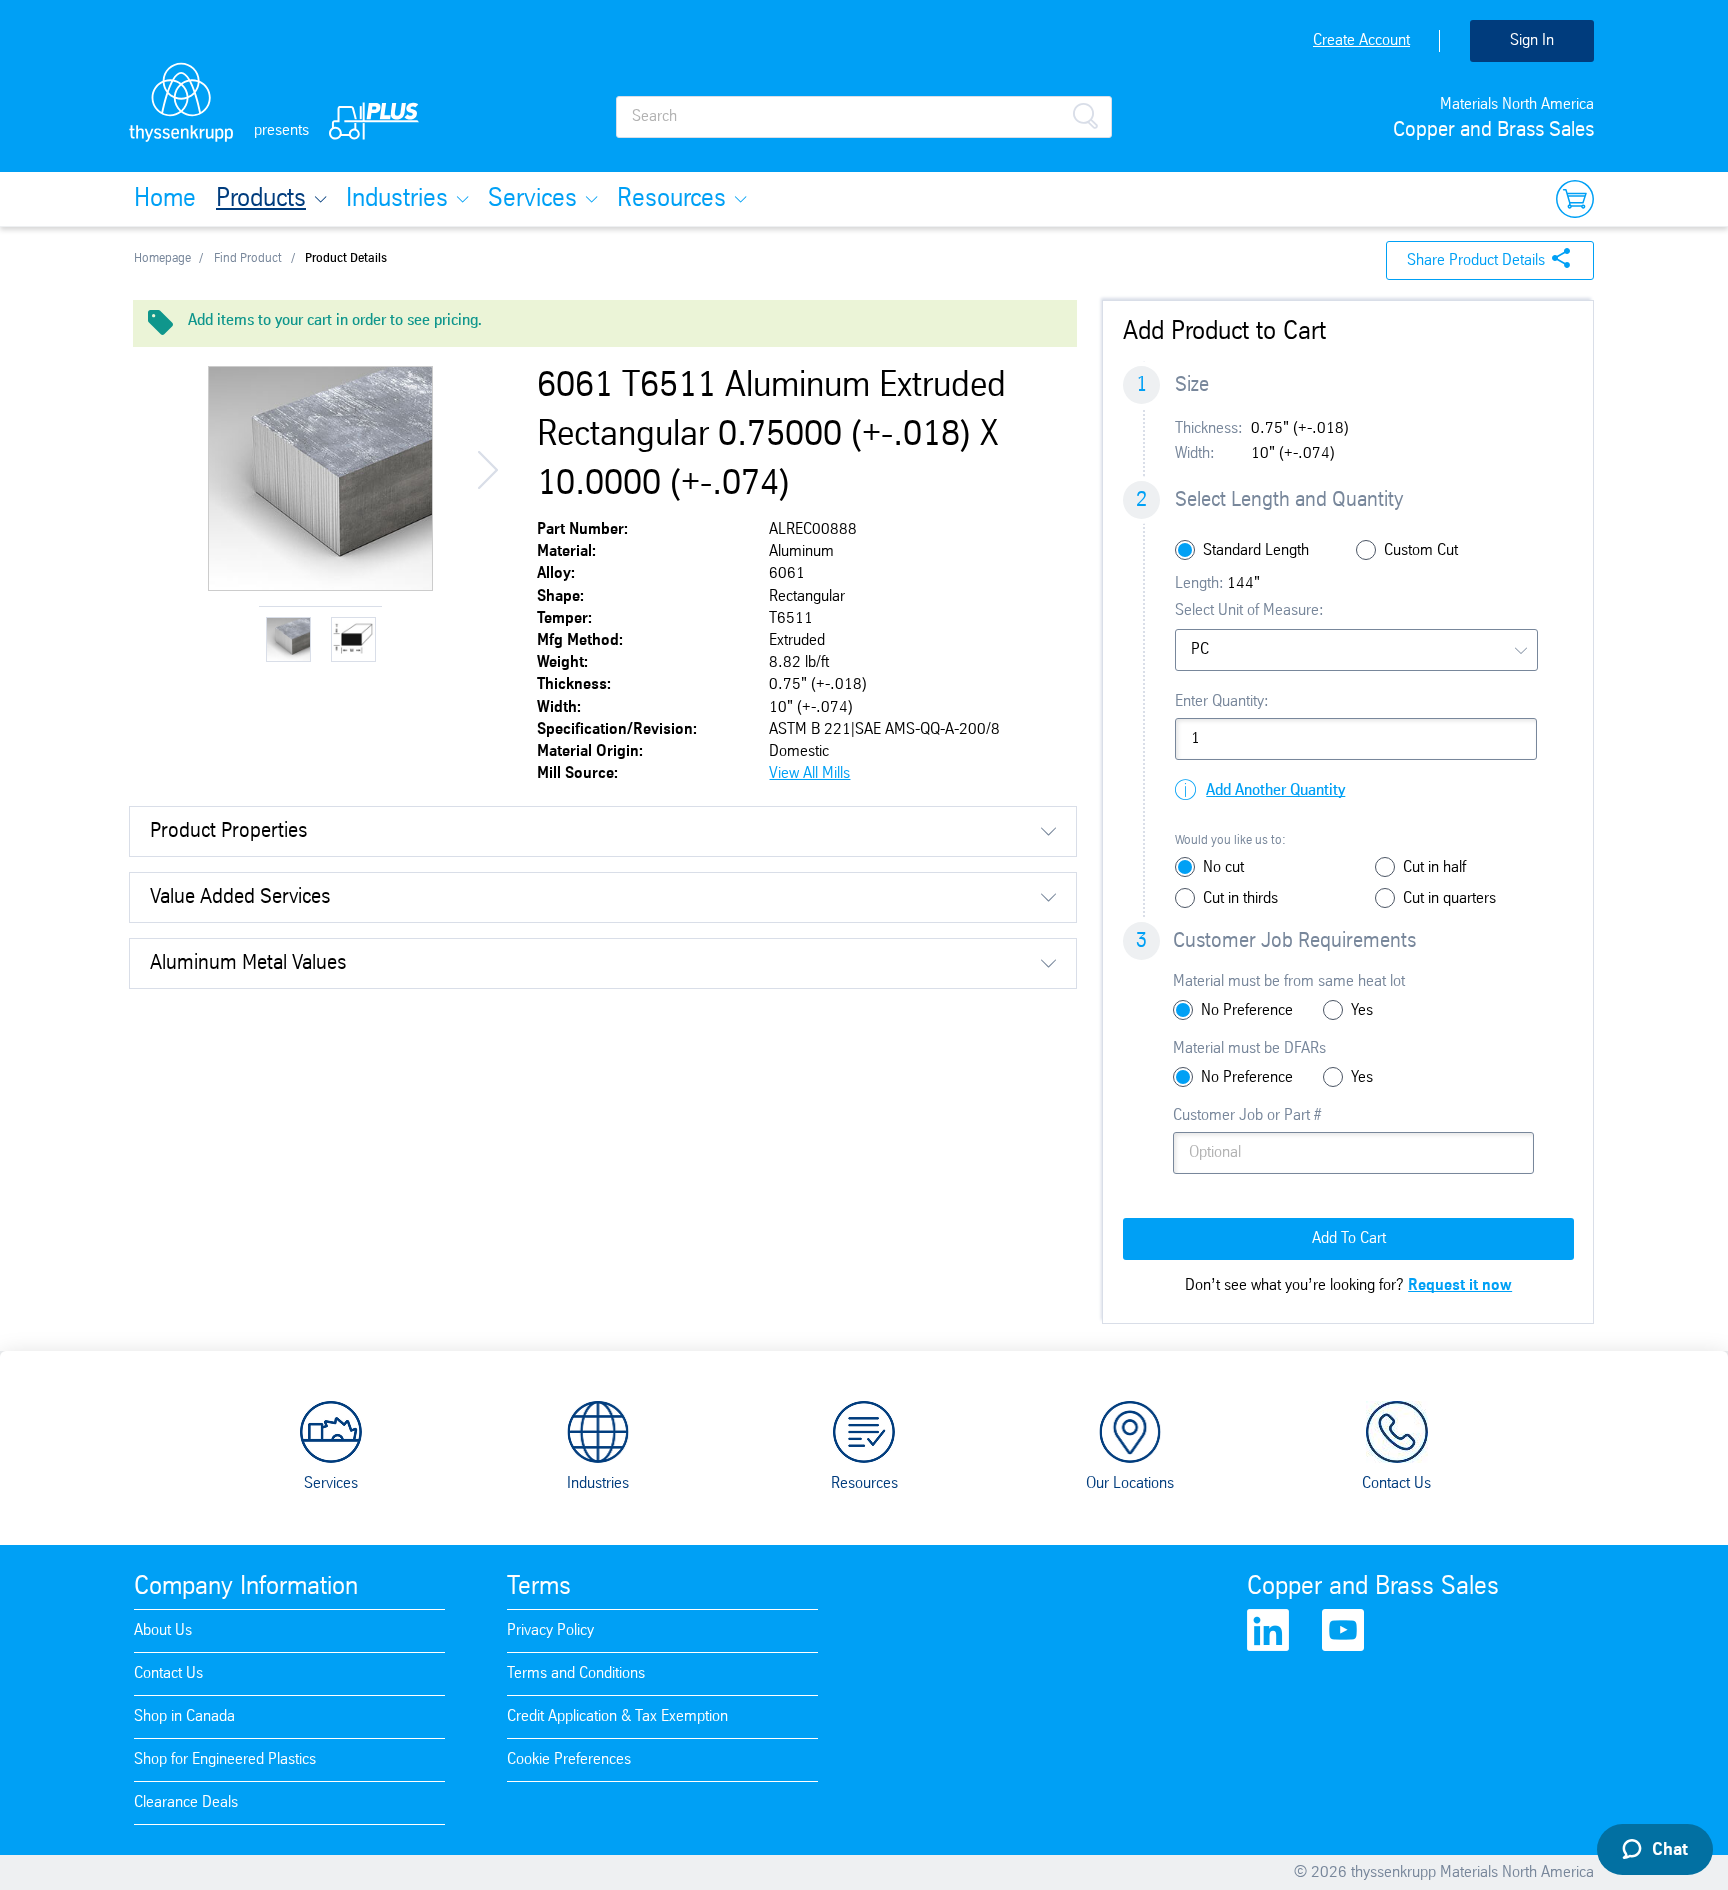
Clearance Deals (186, 1802)
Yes (1362, 1010)
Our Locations (1130, 1483)
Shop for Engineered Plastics (225, 1759)
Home (165, 199)
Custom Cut (1421, 550)
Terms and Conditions (576, 1673)
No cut (1223, 867)
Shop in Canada (184, 1716)
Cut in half (1434, 867)
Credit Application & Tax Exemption (617, 1716)
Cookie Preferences (569, 1759)
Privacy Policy (550, 1630)
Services (532, 199)
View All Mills (809, 773)
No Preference (1247, 1010)
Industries (397, 199)
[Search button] (1085, 114)
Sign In (1532, 40)
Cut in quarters (1449, 898)
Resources (671, 199)
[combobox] (1356, 650)
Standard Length (1256, 550)
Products (261, 199)
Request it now (1460, 1285)
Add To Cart (1349, 1238)
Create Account (1361, 40)
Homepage (162, 258)
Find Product (248, 258)
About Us (163, 1630)
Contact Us (1396, 1483)
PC (1200, 649)
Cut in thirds (1240, 898)
